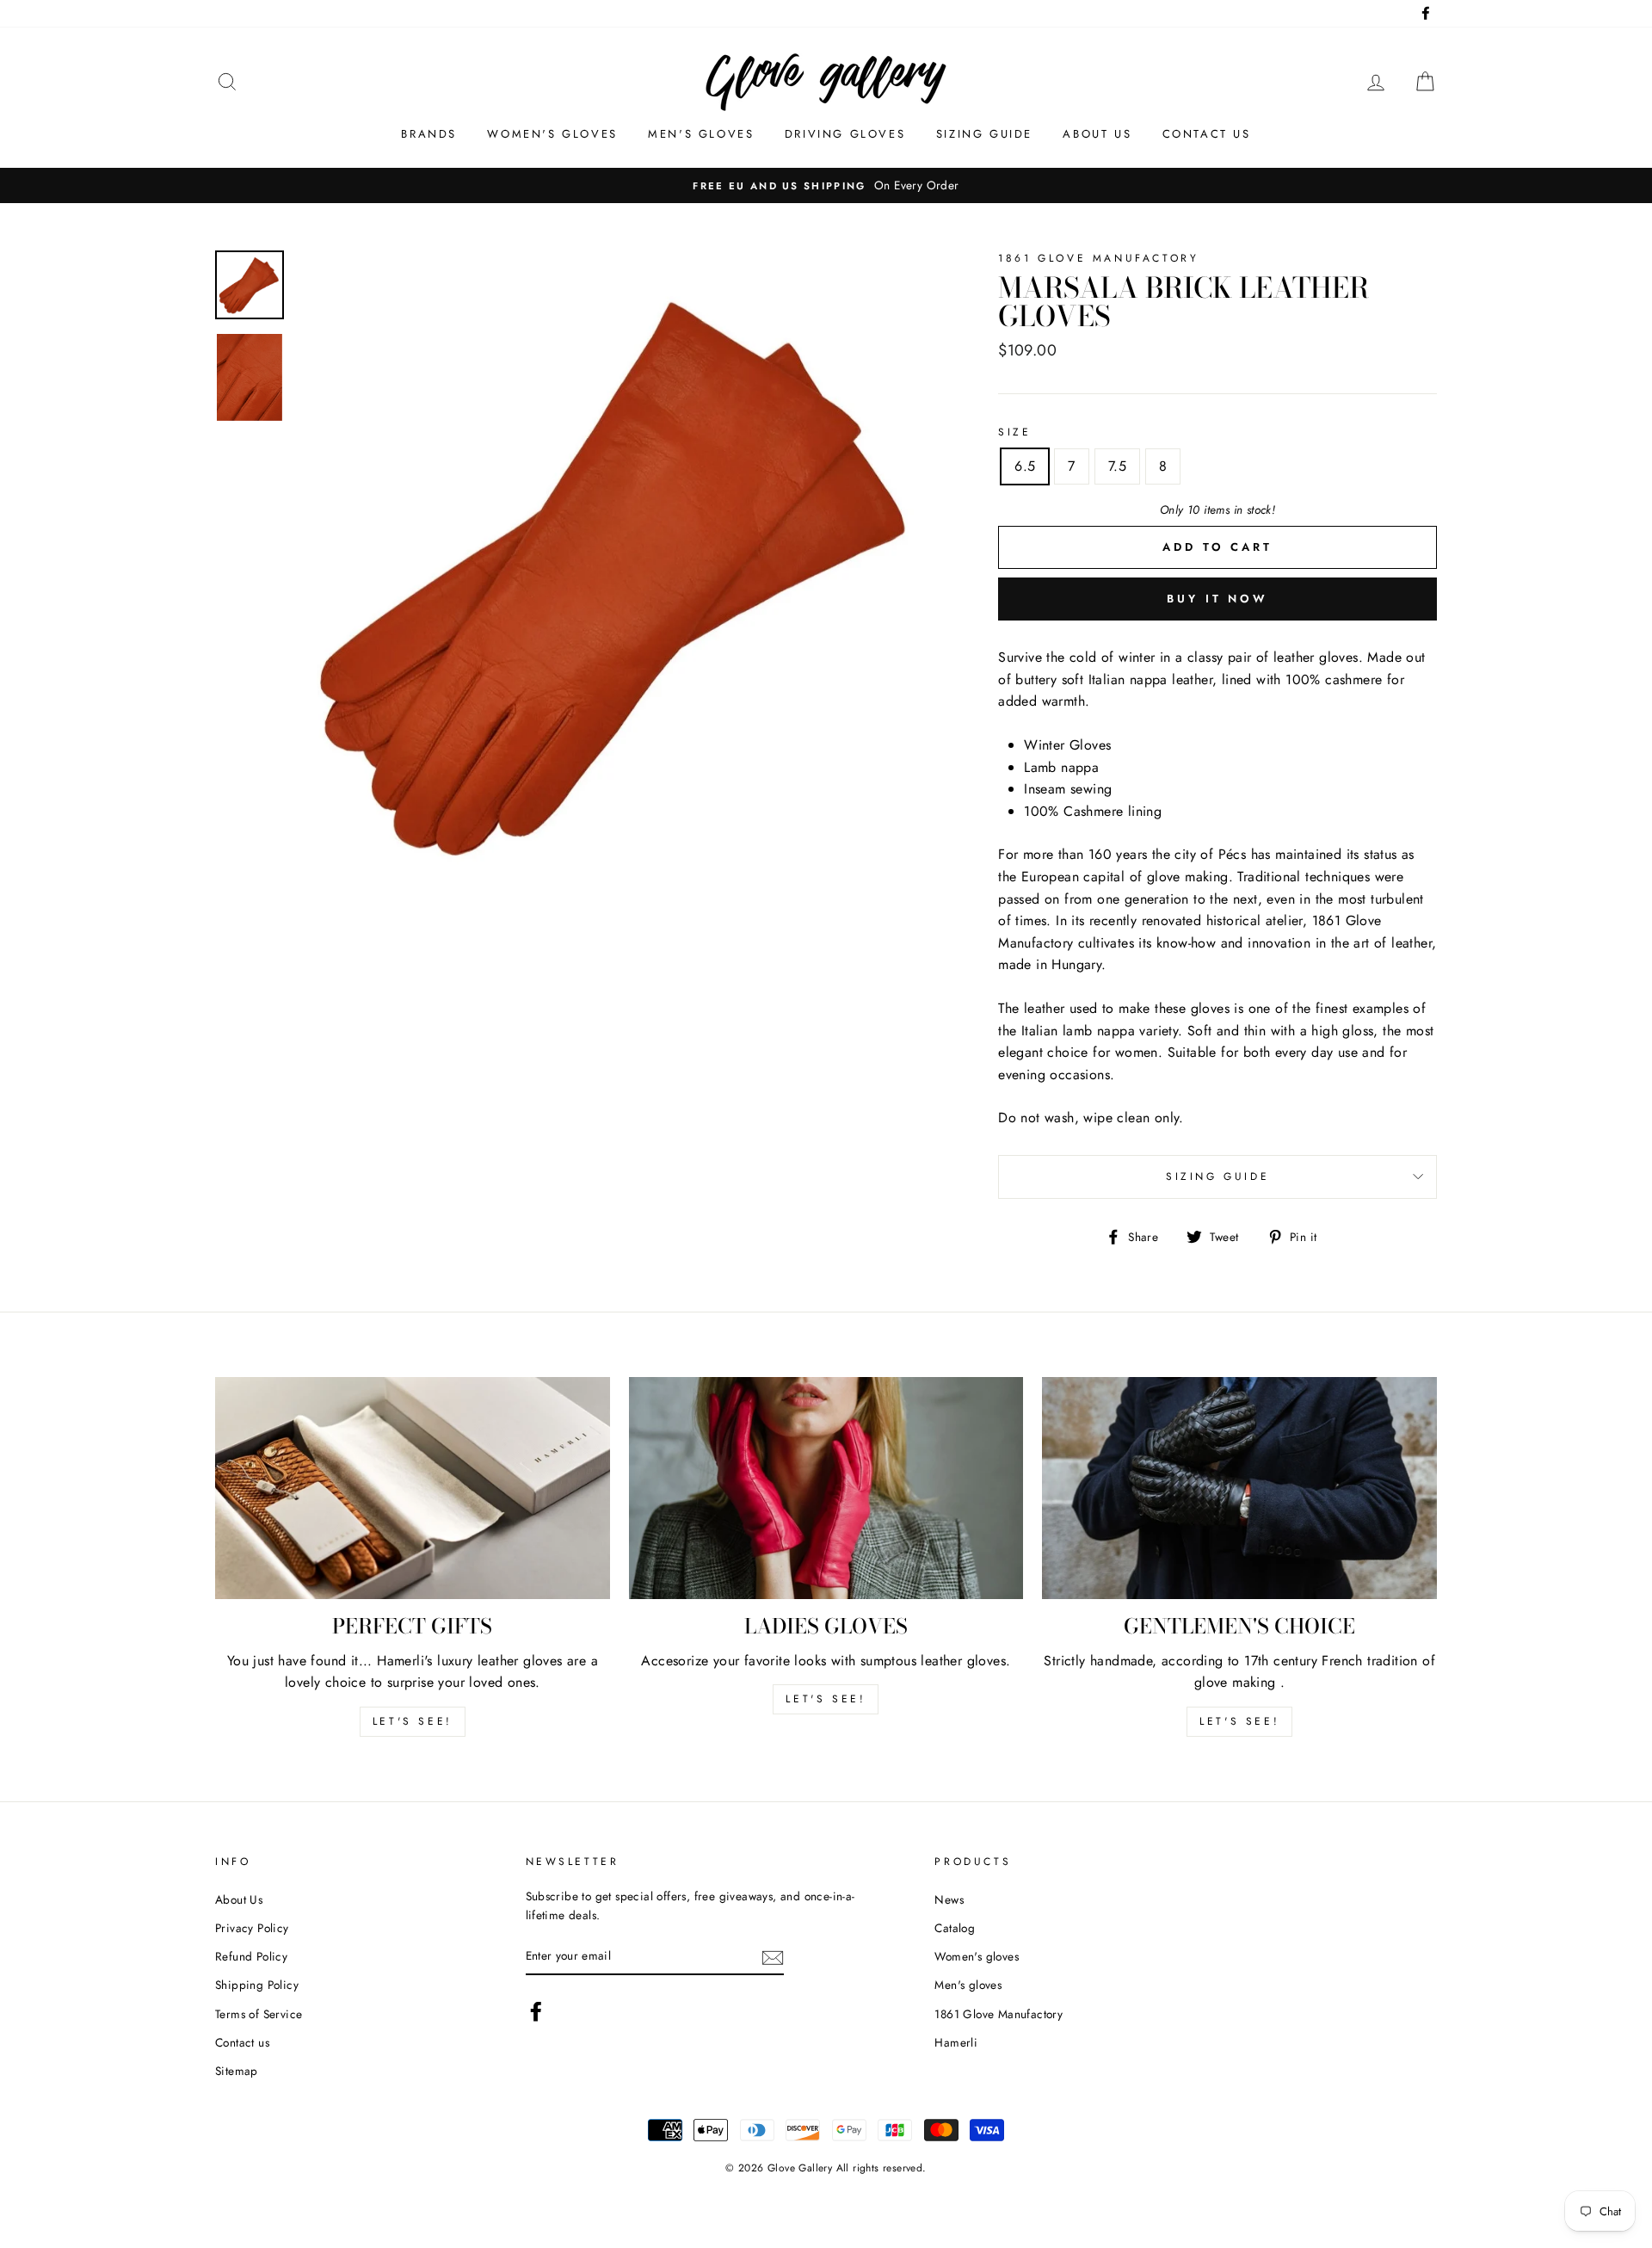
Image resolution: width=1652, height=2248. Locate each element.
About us (1097, 134)
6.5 (1025, 466)
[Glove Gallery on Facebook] (536, 2011)
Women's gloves (552, 134)
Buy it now (1217, 599)
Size (1014, 432)
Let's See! (826, 1699)
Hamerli (956, 2042)
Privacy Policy (252, 1928)
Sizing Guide (984, 134)
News (949, 1899)
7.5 (1117, 466)
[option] (619, 573)
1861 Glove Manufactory (999, 2014)
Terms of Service (259, 2014)
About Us (239, 1899)
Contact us (1207, 134)
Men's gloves (701, 134)
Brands (429, 134)
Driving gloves (845, 134)
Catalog (955, 1928)
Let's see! (413, 1721)
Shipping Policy (257, 1985)
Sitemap (237, 2071)
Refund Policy (251, 1956)
